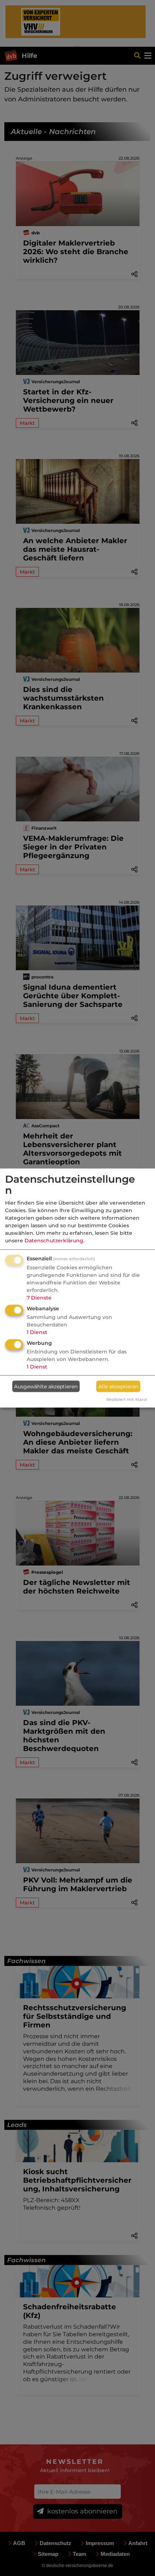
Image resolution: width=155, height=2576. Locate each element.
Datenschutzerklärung (54, 1241)
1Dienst (37, 1332)
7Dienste (39, 1298)
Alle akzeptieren (118, 1386)
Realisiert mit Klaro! (127, 1399)
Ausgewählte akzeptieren (46, 1386)
